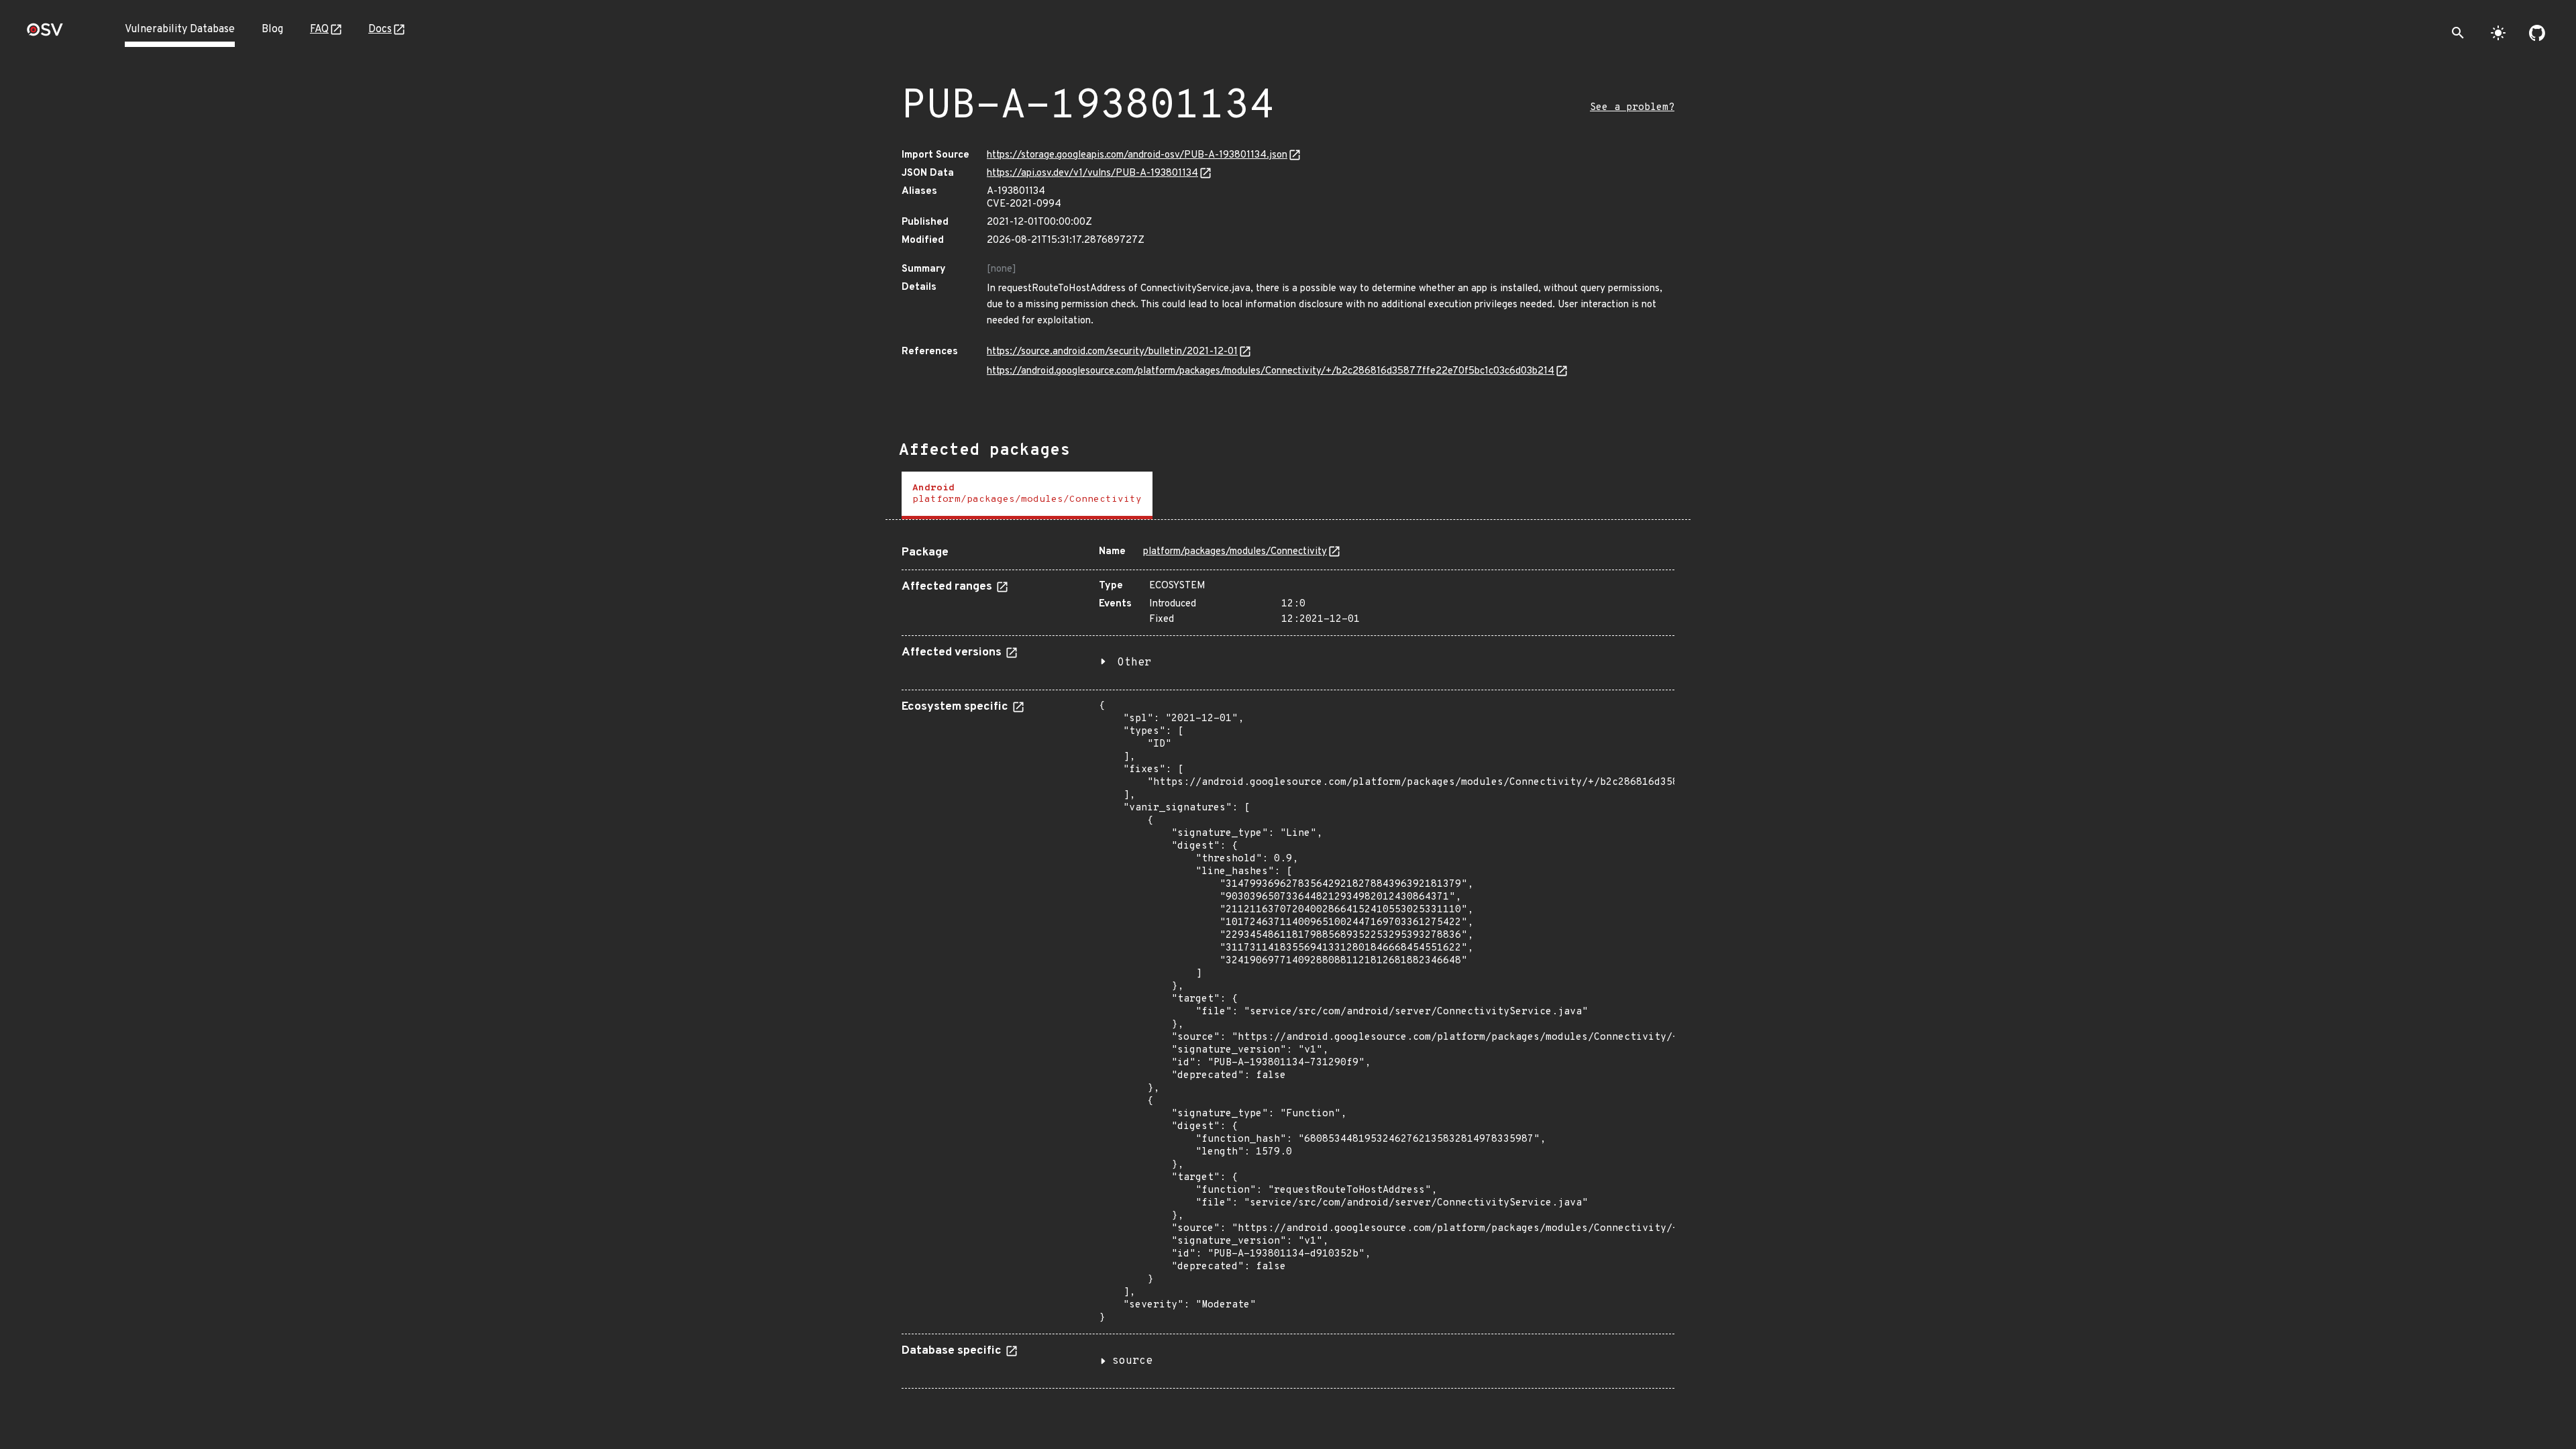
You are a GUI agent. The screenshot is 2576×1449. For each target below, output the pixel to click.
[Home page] (45, 34)
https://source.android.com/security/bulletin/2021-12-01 (1112, 352)
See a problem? (1632, 108)
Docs (380, 30)
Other (1134, 663)
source (1132, 1361)
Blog (272, 30)
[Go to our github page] (2537, 33)
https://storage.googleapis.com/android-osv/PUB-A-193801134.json (1137, 155)
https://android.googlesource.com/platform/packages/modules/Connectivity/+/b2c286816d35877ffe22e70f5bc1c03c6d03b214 (1271, 371)
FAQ (319, 30)
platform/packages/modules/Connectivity (1235, 552)
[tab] (1027, 495)
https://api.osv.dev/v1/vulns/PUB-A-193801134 (1092, 173)
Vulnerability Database (180, 30)
